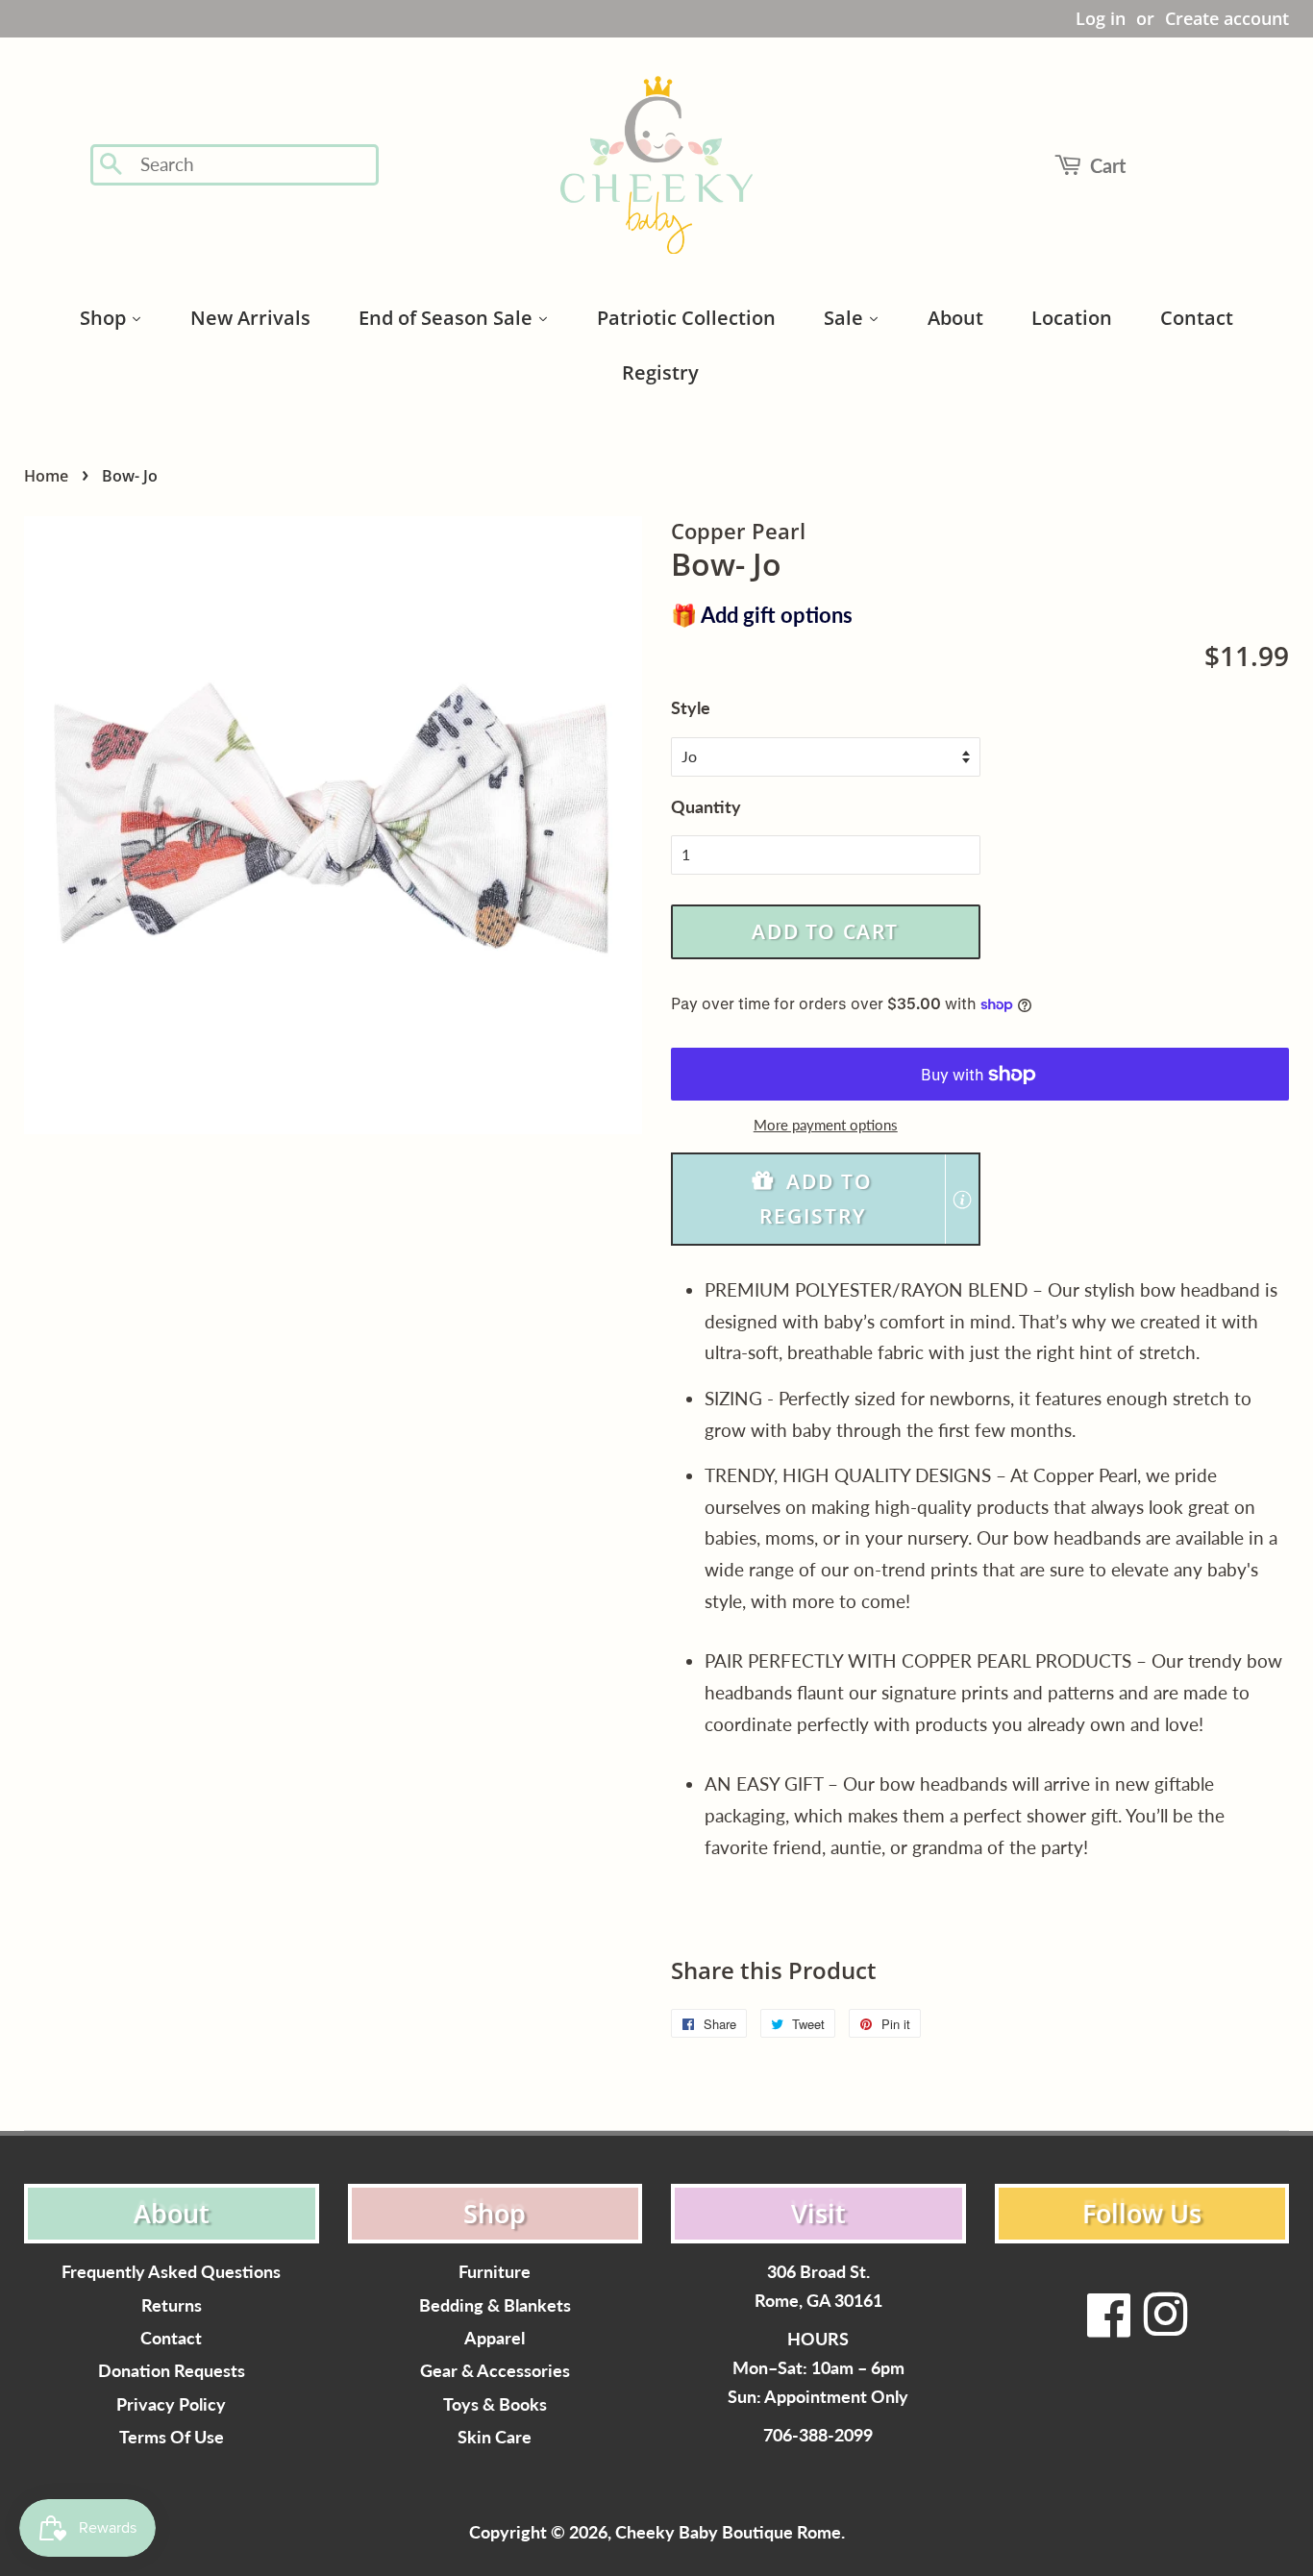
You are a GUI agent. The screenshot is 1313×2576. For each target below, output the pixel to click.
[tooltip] (962, 1200)
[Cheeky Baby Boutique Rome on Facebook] (1109, 2327)
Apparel (495, 2338)
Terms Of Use (172, 2437)
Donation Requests (172, 2371)
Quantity (706, 806)
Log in (1101, 18)
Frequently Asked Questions (171, 2272)
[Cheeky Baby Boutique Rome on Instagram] (1165, 2327)
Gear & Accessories (495, 2371)
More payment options (826, 1125)
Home (46, 476)
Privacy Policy (171, 2404)
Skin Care (495, 2437)
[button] (826, 1199)
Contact (171, 2338)
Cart (1108, 165)
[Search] (112, 165)
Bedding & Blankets (495, 2305)
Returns (172, 2305)
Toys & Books (495, 2404)
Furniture (495, 2272)
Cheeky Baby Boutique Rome (728, 2532)
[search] (253, 165)
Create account (1227, 18)
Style (691, 707)
